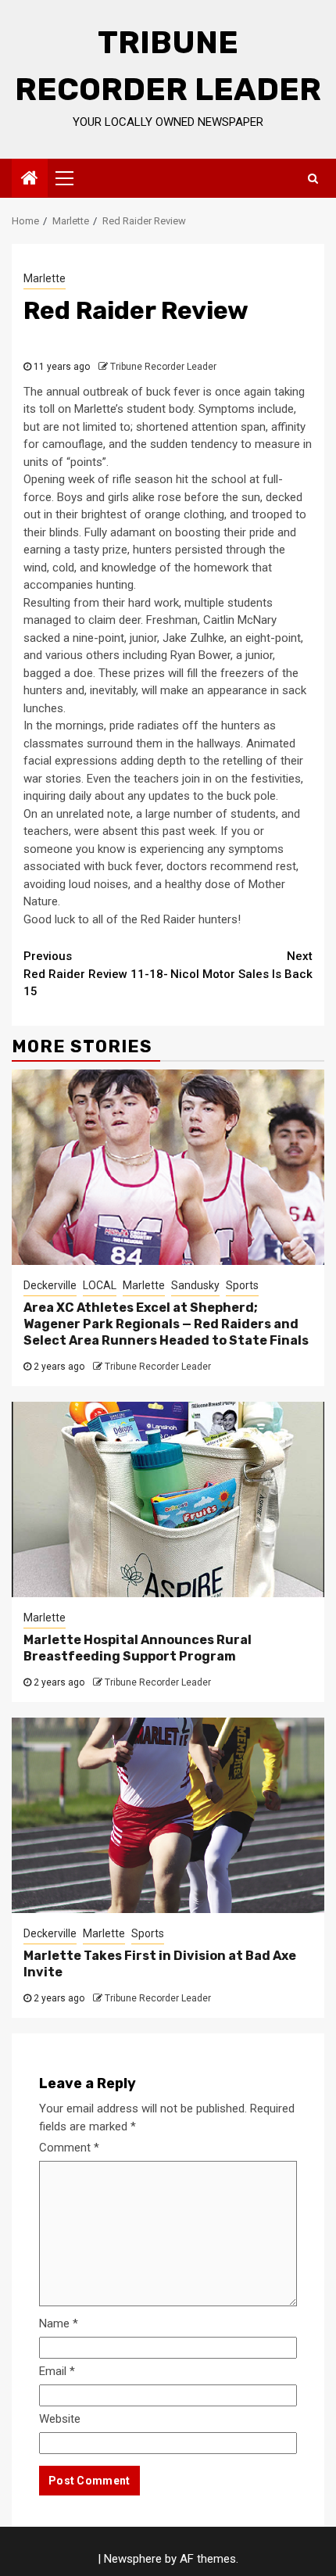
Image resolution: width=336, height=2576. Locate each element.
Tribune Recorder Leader (163, 367)
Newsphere (133, 2559)
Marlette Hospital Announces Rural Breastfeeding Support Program (138, 1648)
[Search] (313, 178)
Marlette (45, 278)
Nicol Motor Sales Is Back (241, 965)
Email (57, 2371)
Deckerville (50, 1285)
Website (60, 2419)
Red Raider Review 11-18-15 (96, 974)
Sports (242, 1285)
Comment (69, 2148)
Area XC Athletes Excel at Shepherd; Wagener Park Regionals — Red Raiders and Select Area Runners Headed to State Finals (166, 1324)
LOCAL (100, 1285)
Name (59, 2323)
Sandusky (195, 1285)
